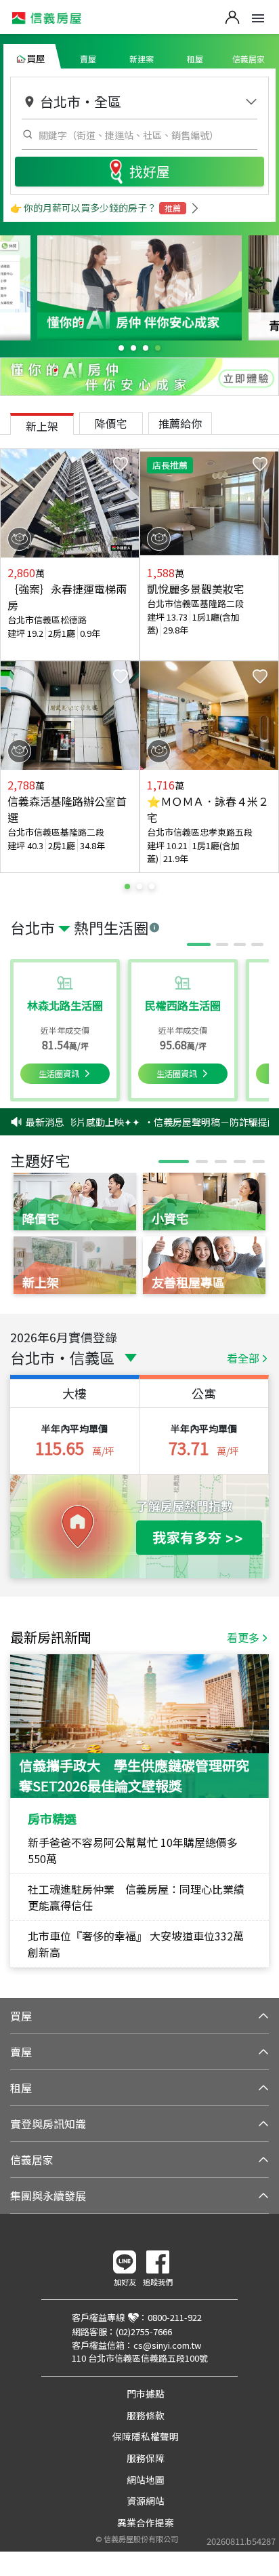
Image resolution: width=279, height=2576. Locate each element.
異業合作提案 (146, 2522)
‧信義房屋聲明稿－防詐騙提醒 (203, 1122)
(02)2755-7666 (144, 2331)
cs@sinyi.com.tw (167, 2345)
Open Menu (258, 18)
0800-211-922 (175, 2317)
